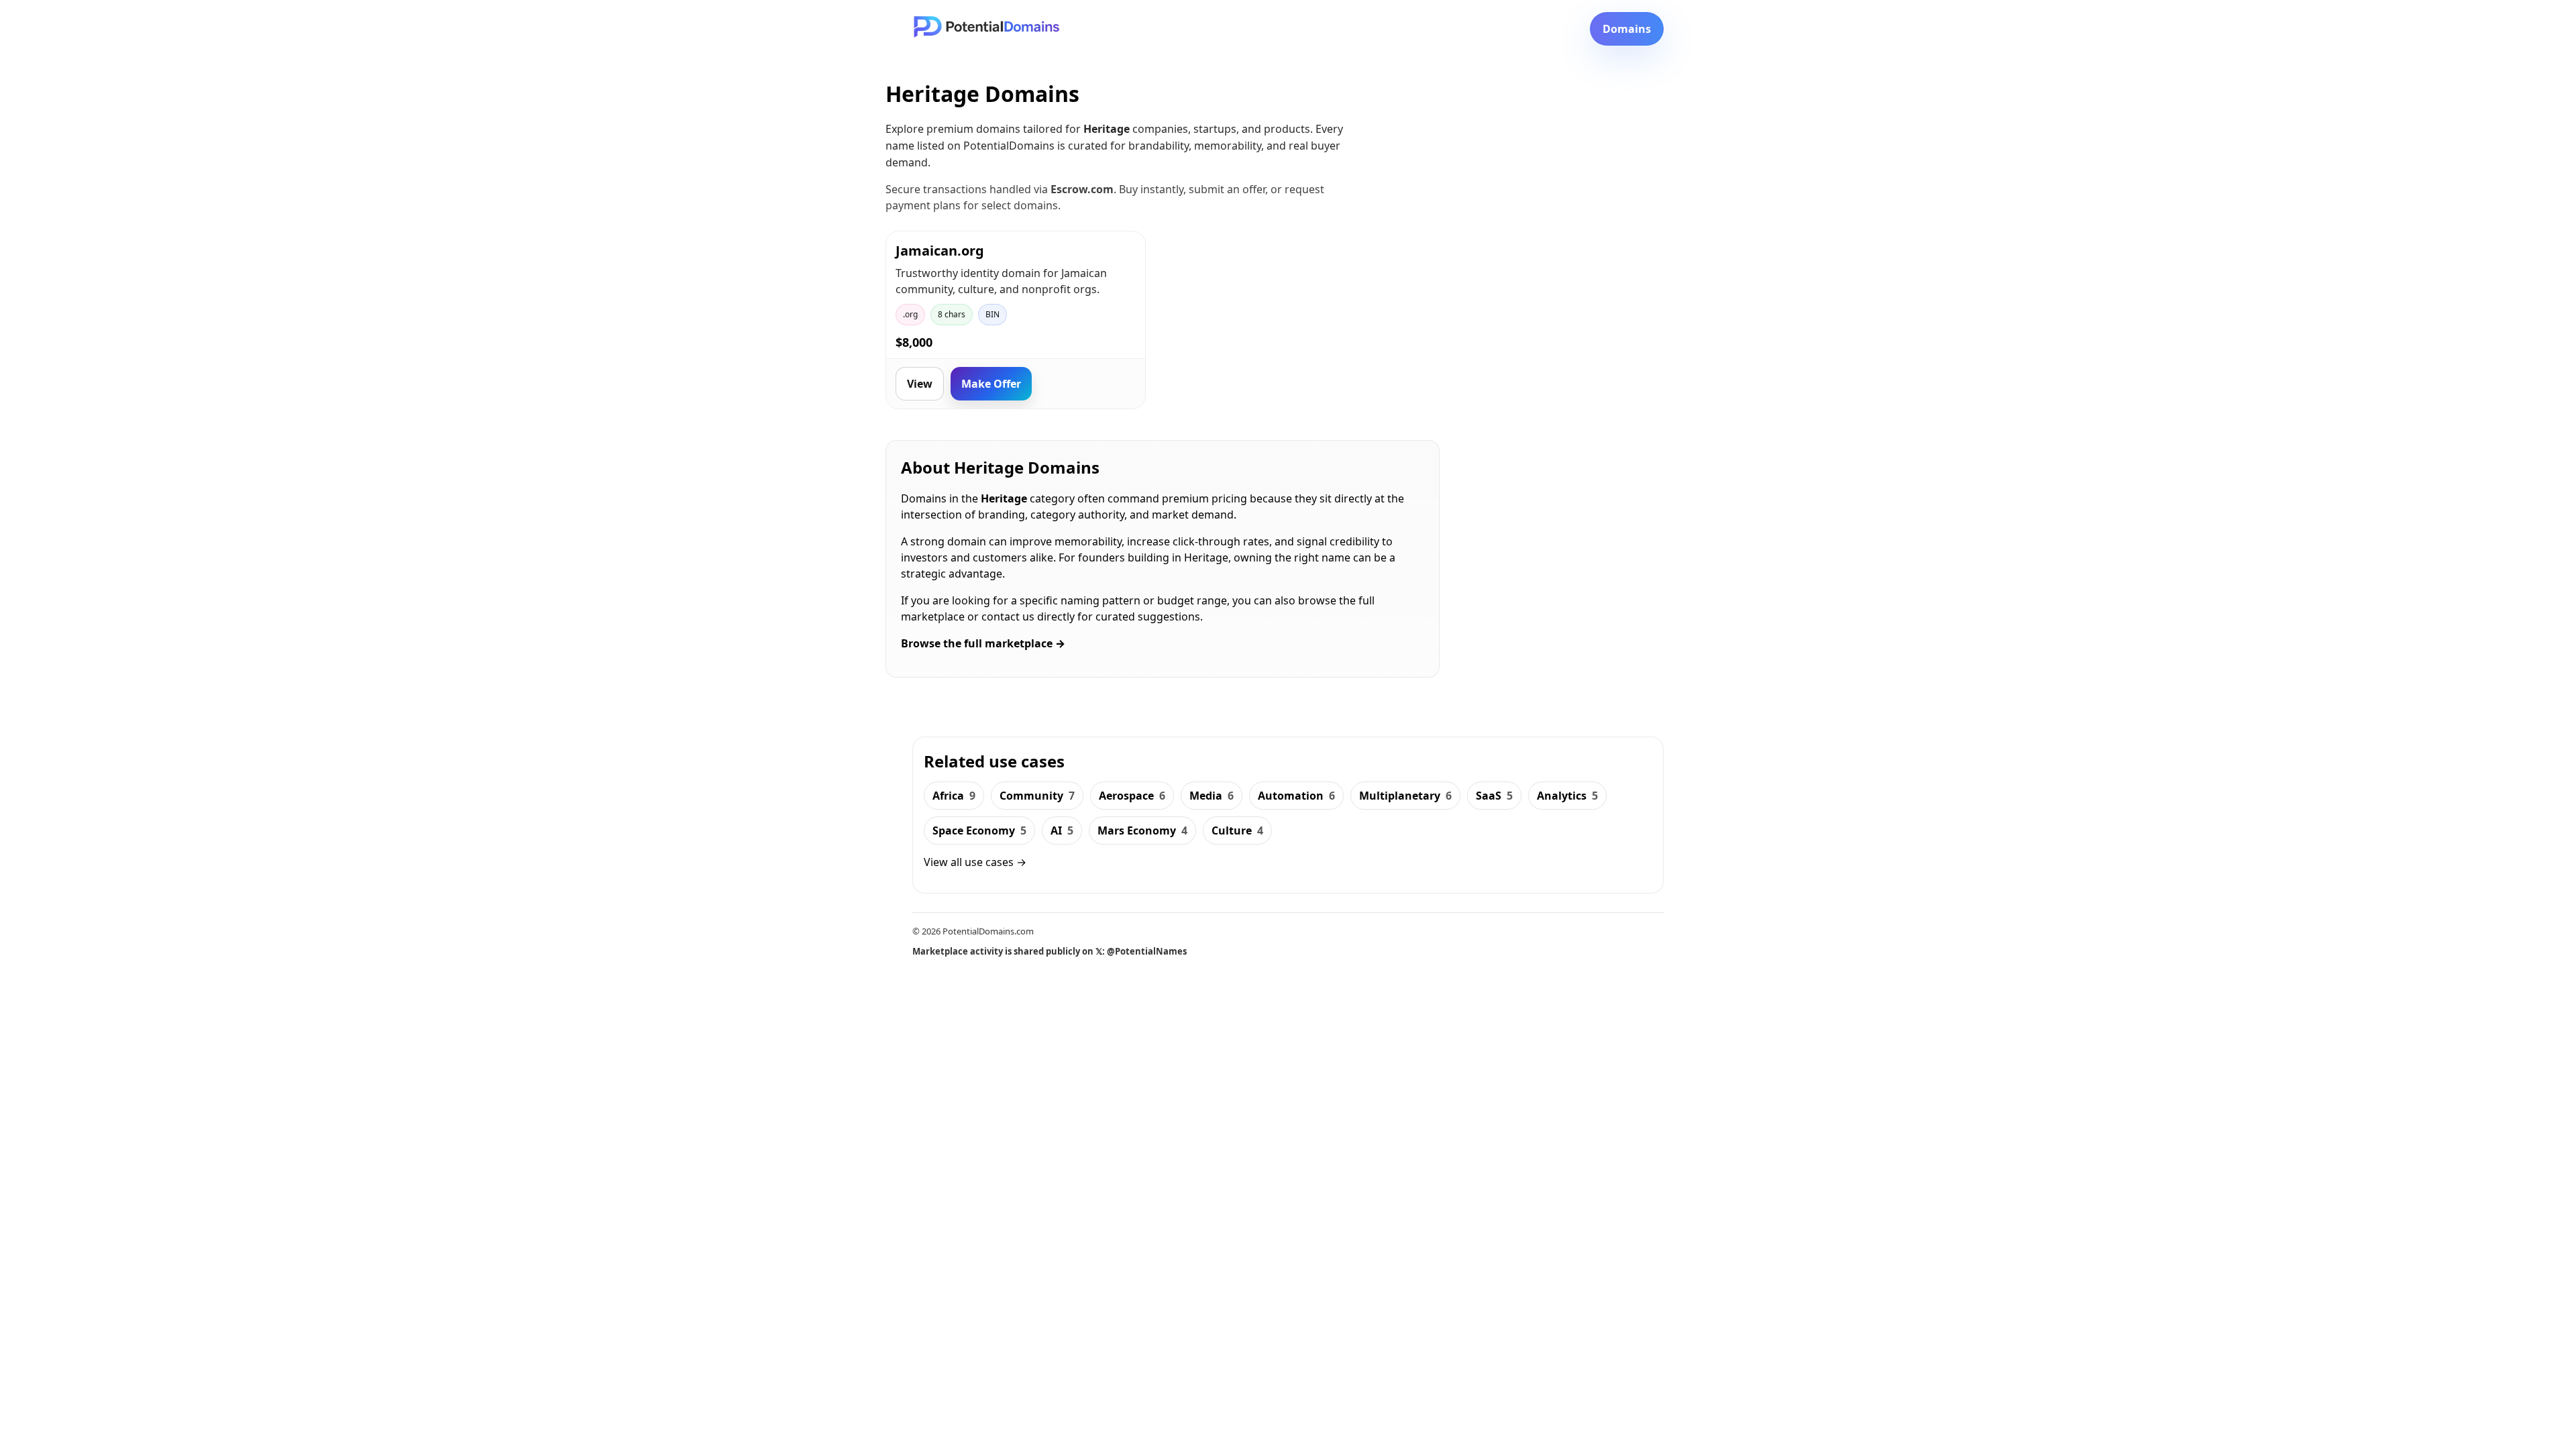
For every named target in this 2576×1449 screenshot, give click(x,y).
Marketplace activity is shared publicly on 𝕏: (1050, 951)
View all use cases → (975, 862)
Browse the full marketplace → (983, 643)
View (920, 384)
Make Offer (991, 384)
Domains (1627, 29)
